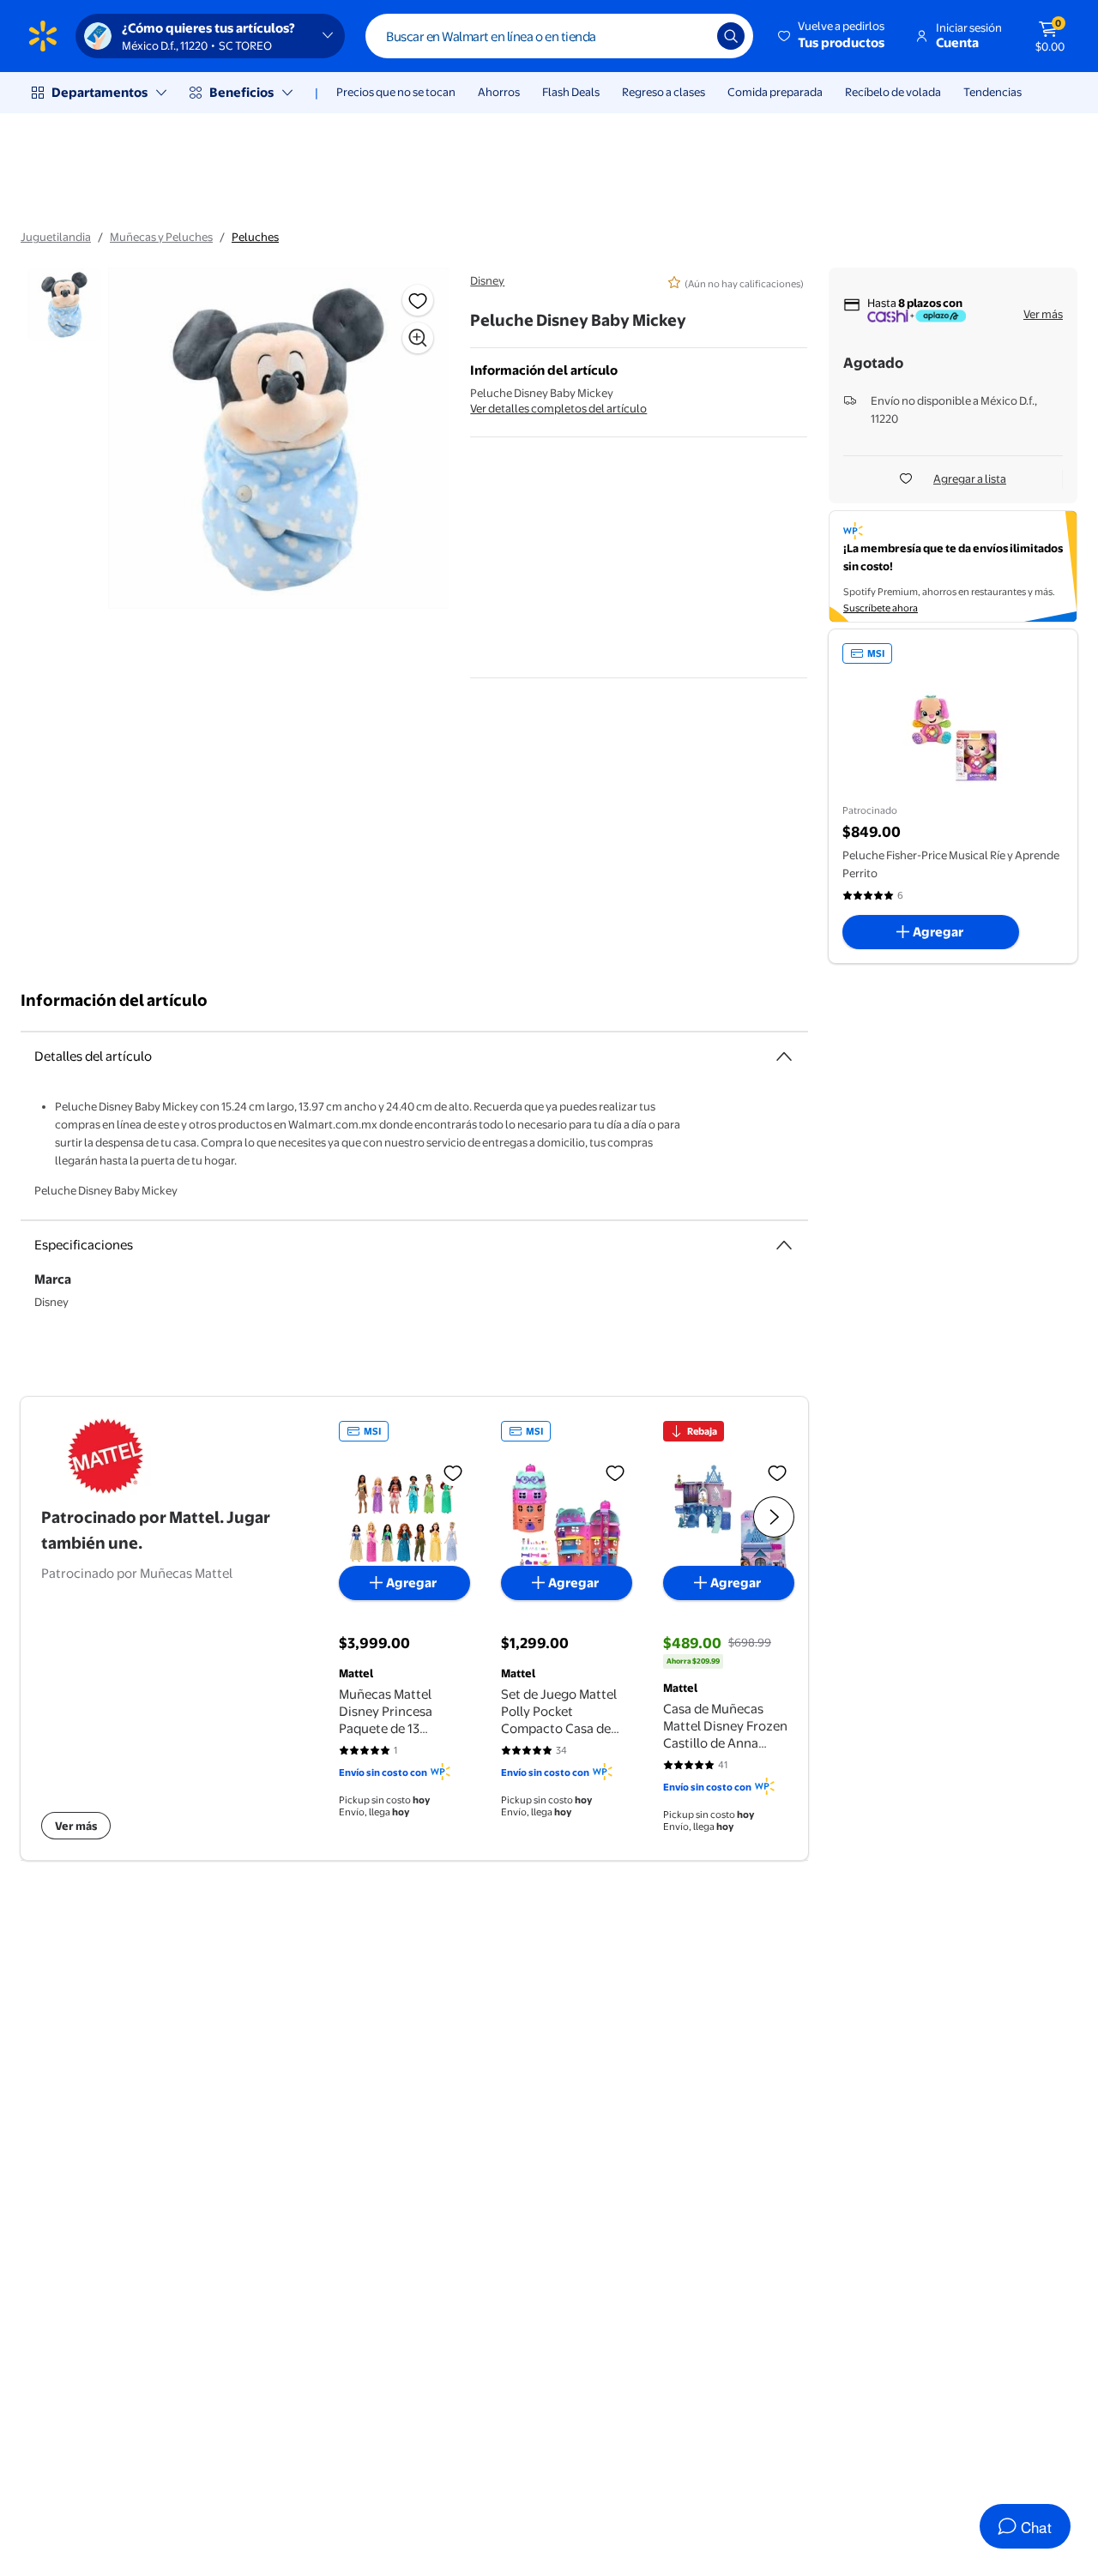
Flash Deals (571, 92)
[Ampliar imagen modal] (418, 338)
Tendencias (992, 92)
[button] (833, 36)
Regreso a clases (664, 92)
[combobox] (559, 36)
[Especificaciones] (784, 1245)
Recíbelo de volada (893, 92)
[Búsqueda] (731, 36)
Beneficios (241, 92)
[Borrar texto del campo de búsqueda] (691, 36)
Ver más (1043, 314)
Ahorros (499, 92)
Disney (487, 280)
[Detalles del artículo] (784, 1056)
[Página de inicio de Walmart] (43, 36)
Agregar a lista (970, 478)
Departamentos (100, 92)
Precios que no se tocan (396, 92)
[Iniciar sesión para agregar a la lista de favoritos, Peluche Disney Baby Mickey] (418, 300)
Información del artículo (114, 1000)
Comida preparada (775, 92)
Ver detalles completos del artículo (558, 408)
